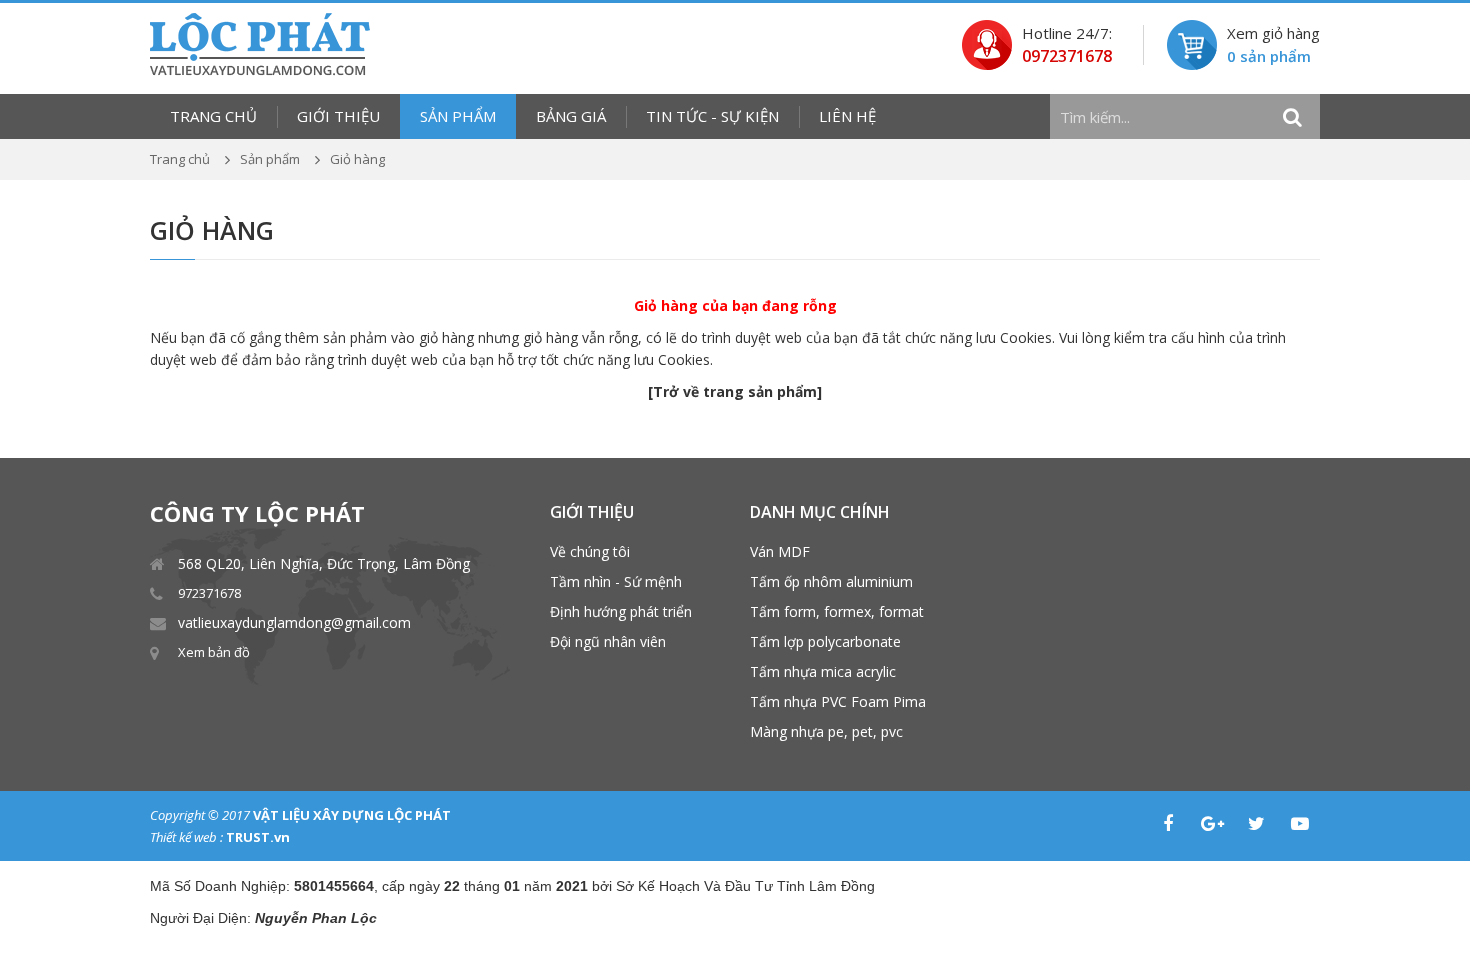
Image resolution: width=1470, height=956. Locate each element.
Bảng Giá (571, 116)
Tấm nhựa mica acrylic (823, 671)
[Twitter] (1256, 824)
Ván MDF (780, 551)
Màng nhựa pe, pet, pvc (826, 731)
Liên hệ (847, 116)
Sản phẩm (458, 116)
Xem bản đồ (214, 652)
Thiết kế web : (186, 837)
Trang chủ (213, 116)
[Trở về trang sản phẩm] (735, 391)
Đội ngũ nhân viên (608, 641)
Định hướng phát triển (621, 611)
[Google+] (1212, 824)
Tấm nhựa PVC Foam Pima (838, 701)
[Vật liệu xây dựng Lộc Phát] (260, 42)
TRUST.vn (258, 837)
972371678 (209, 593)
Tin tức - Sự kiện (712, 116)
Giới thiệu (338, 116)
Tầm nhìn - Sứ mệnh (616, 581)
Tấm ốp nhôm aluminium (831, 581)
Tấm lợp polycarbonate (825, 641)
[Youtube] (1300, 824)
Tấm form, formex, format (837, 611)
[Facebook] (1168, 824)
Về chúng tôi (590, 551)
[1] (1292, 117)
